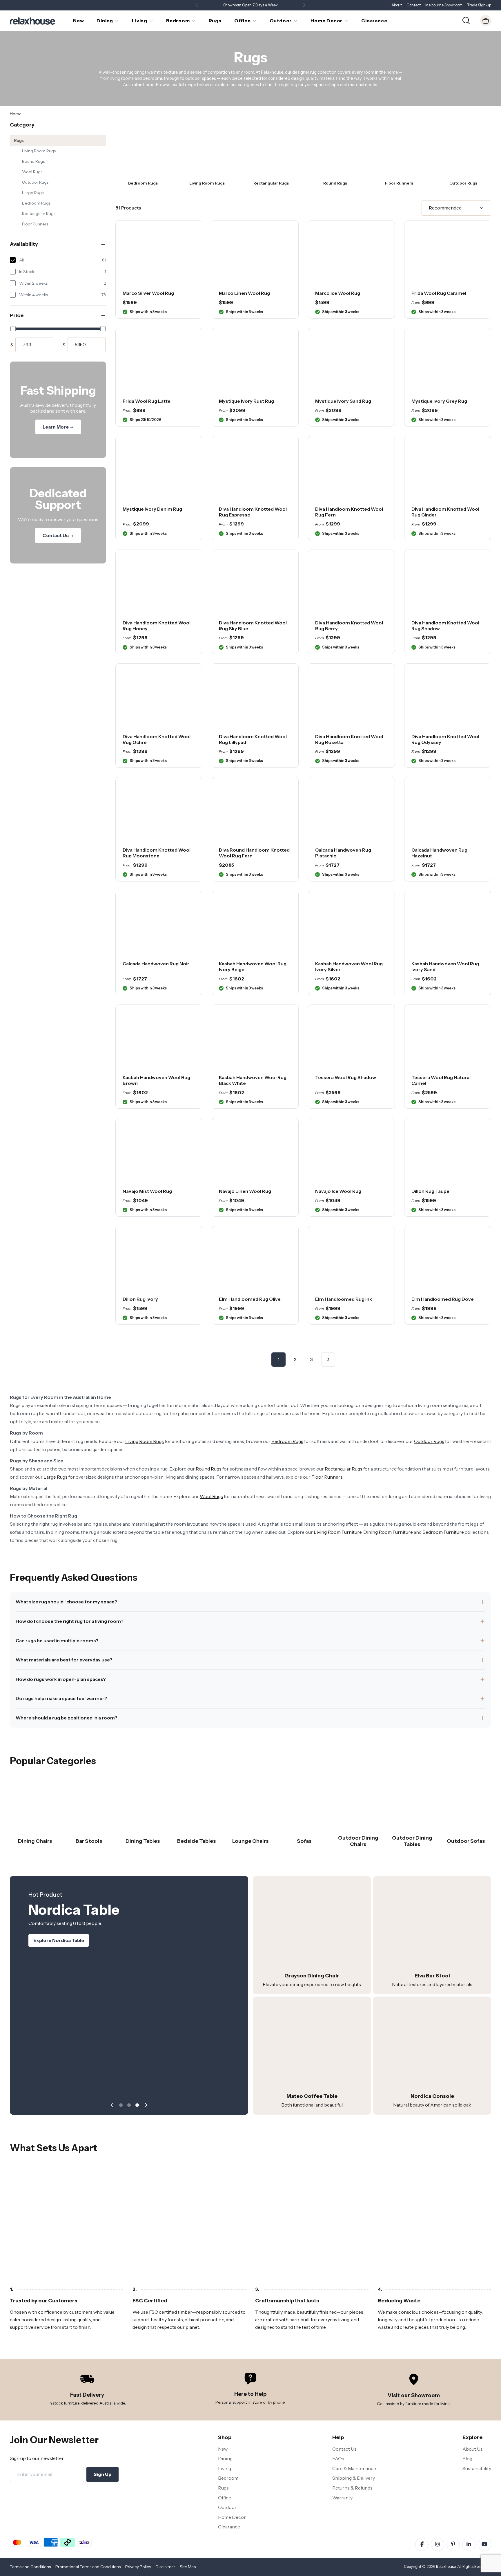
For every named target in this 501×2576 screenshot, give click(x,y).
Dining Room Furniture (388, 1532)
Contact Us (56, 535)
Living (225, 2468)
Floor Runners (35, 224)
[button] (304, 5)
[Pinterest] (453, 2544)
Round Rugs (33, 161)
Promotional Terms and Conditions (88, 2567)
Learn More (56, 427)
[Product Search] (466, 20)
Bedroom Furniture (443, 1532)
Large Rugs (33, 193)
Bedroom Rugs (36, 203)
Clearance (229, 2527)
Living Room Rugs (39, 151)
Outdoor (227, 2507)
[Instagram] (438, 2544)
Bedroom (228, 2478)
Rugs (19, 140)
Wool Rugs (32, 172)
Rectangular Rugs (39, 214)
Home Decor (232, 2517)
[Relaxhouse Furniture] (32, 20)
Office (225, 2498)
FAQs (338, 2458)
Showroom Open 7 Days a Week (251, 5)
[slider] (13, 329)
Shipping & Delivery (354, 2478)
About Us (473, 2449)
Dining (225, 2458)
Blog (467, 2458)
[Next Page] (328, 1360)
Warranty (342, 2498)
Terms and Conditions (30, 2567)
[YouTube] (484, 2544)
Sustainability (477, 2468)
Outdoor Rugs (35, 182)
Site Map (188, 2567)
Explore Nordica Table (59, 1940)
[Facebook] (422, 2544)
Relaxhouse (446, 2567)
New (223, 2449)
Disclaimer (165, 2567)
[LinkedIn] (469, 2544)
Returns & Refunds (352, 2488)
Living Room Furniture (338, 1532)
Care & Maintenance (354, 2468)
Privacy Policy (138, 2567)
